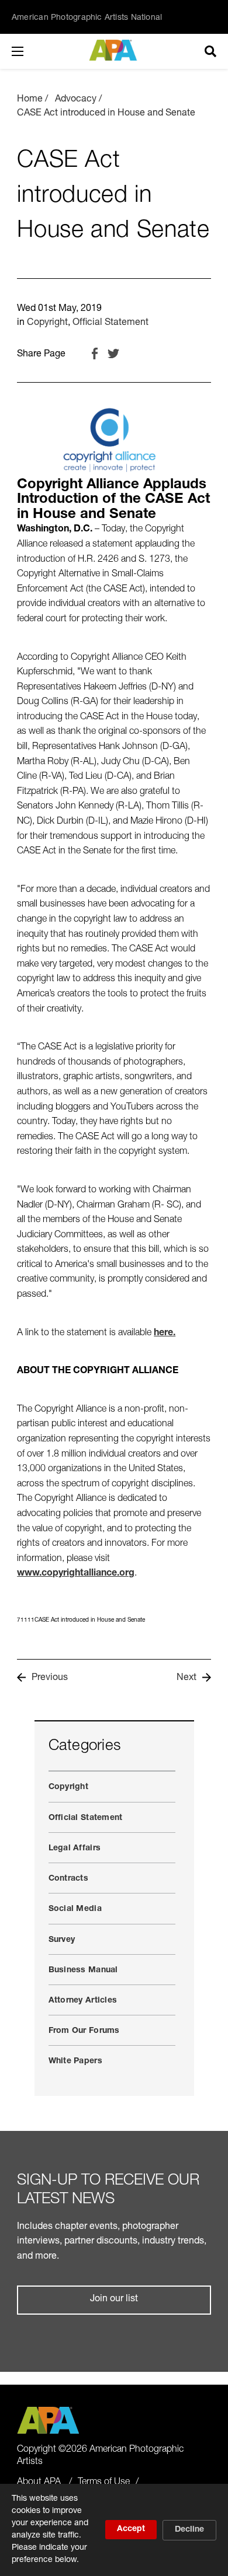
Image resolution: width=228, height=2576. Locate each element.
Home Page (114, 50)
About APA (39, 2483)
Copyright (47, 323)
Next (186, 1678)
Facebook (95, 353)
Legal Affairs (75, 1849)
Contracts (69, 1879)
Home (30, 100)
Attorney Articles (83, 2001)
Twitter (113, 353)
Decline (189, 2530)
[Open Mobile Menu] (29, 51)
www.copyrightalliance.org (76, 1574)
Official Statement (110, 323)
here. (165, 1333)
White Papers (75, 2061)
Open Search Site (210, 51)
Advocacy (76, 100)
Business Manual (83, 1971)
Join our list (114, 2299)
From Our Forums (84, 2031)
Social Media (75, 1909)
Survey (62, 1940)
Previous (50, 1678)
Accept (131, 2529)
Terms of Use (104, 2483)
